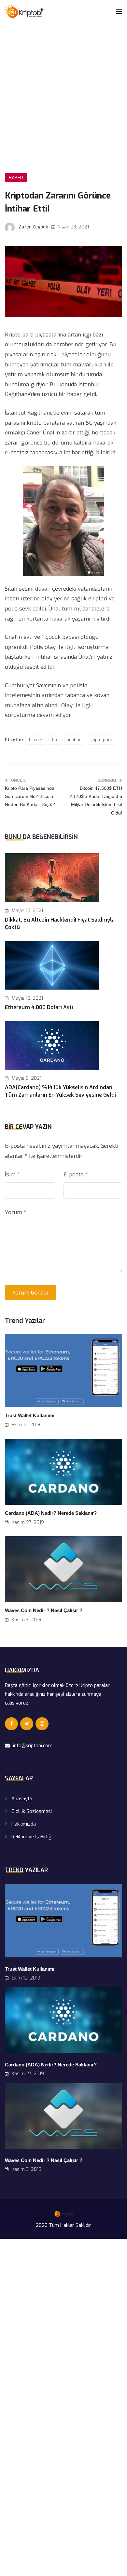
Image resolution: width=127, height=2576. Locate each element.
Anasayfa (22, 1799)
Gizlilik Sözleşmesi (32, 1811)
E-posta (76, 1175)
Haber (16, 178)
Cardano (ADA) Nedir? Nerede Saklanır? (51, 1513)
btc (55, 740)
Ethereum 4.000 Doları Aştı (39, 1007)
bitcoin (36, 740)
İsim (12, 1175)
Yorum (16, 1212)
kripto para (101, 740)
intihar (74, 740)
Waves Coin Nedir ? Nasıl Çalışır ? (44, 1610)
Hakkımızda (24, 1824)
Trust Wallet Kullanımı (30, 1415)
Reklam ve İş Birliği (32, 1837)
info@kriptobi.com (33, 1746)
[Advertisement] (63, 90)
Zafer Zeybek (33, 227)
